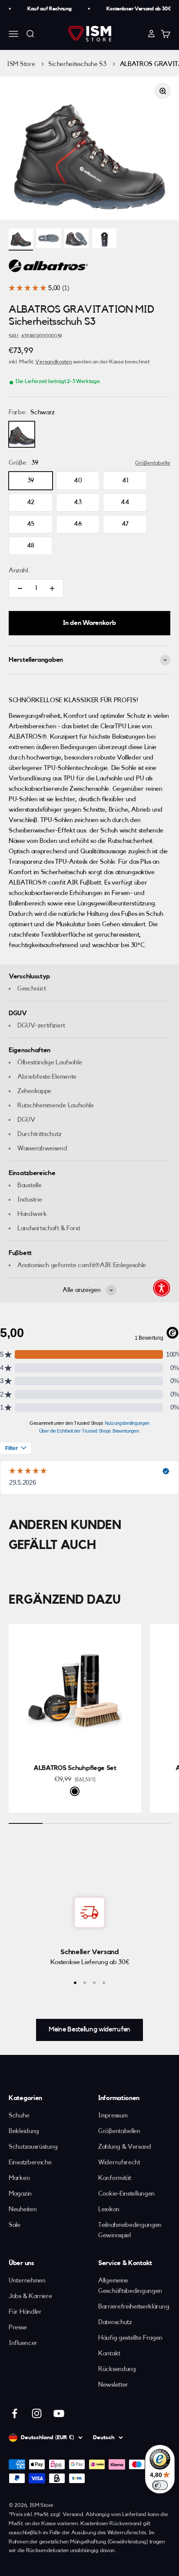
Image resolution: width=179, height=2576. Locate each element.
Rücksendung (117, 2369)
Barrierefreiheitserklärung (134, 2307)
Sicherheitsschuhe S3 (77, 64)
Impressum (113, 2115)
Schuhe (19, 2115)
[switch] (160, 2485)
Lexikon (109, 2209)
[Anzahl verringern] (20, 588)
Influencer (23, 2343)
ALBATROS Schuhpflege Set (75, 1768)
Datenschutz (115, 2322)
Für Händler (25, 2312)
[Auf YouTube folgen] (59, 2413)
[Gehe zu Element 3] (76, 239)
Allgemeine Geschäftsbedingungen (130, 2286)
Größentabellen (119, 2131)
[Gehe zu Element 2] (49, 239)
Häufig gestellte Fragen (130, 2338)
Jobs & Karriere (30, 2296)
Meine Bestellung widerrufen (89, 2029)
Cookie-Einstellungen (126, 2194)
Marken (19, 2178)
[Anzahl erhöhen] (52, 588)
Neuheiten (23, 2209)
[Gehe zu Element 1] (21, 239)
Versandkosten (53, 362)
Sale (15, 2225)
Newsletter (113, 2385)
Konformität (115, 2178)
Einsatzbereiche (30, 2162)
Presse (18, 2327)
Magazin (20, 2194)
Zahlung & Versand (125, 2147)
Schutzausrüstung (33, 2147)
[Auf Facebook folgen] (15, 2413)
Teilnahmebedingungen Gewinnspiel (130, 2230)
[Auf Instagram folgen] (37, 2413)
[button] (162, 1288)
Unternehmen (27, 2280)
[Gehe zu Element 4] (104, 239)
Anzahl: (19, 570)
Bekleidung (24, 2131)
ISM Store (21, 64)
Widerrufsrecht (119, 2162)
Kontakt (109, 2353)
